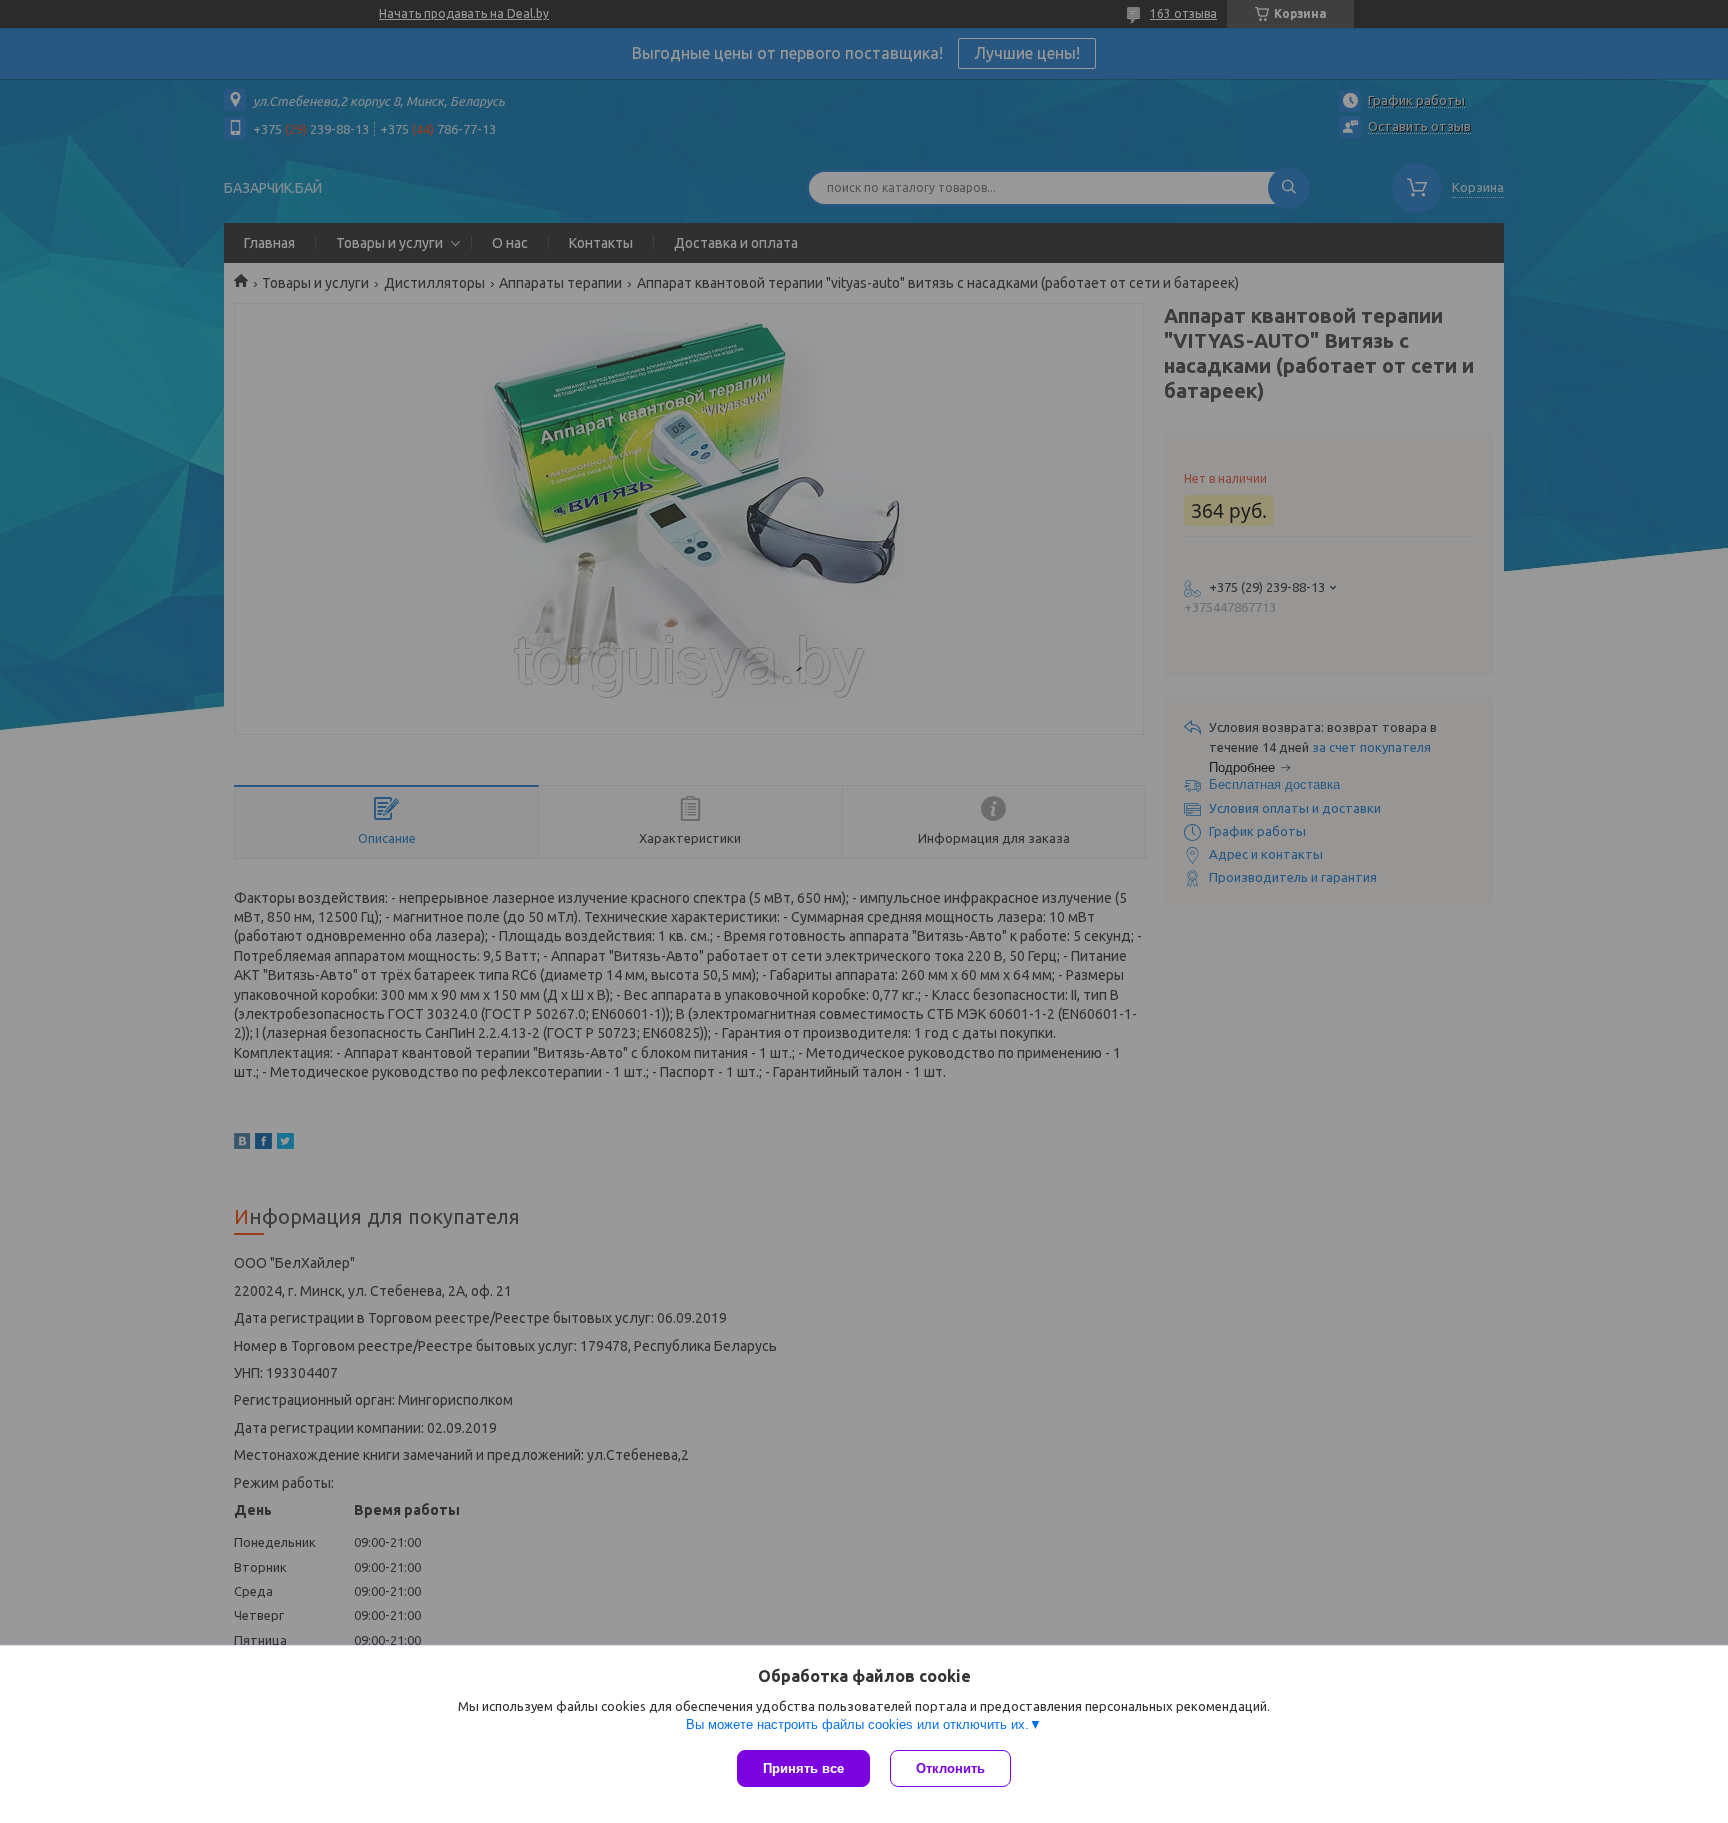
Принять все (803, 1768)
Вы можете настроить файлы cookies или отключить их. (857, 1724)
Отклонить (950, 1768)
